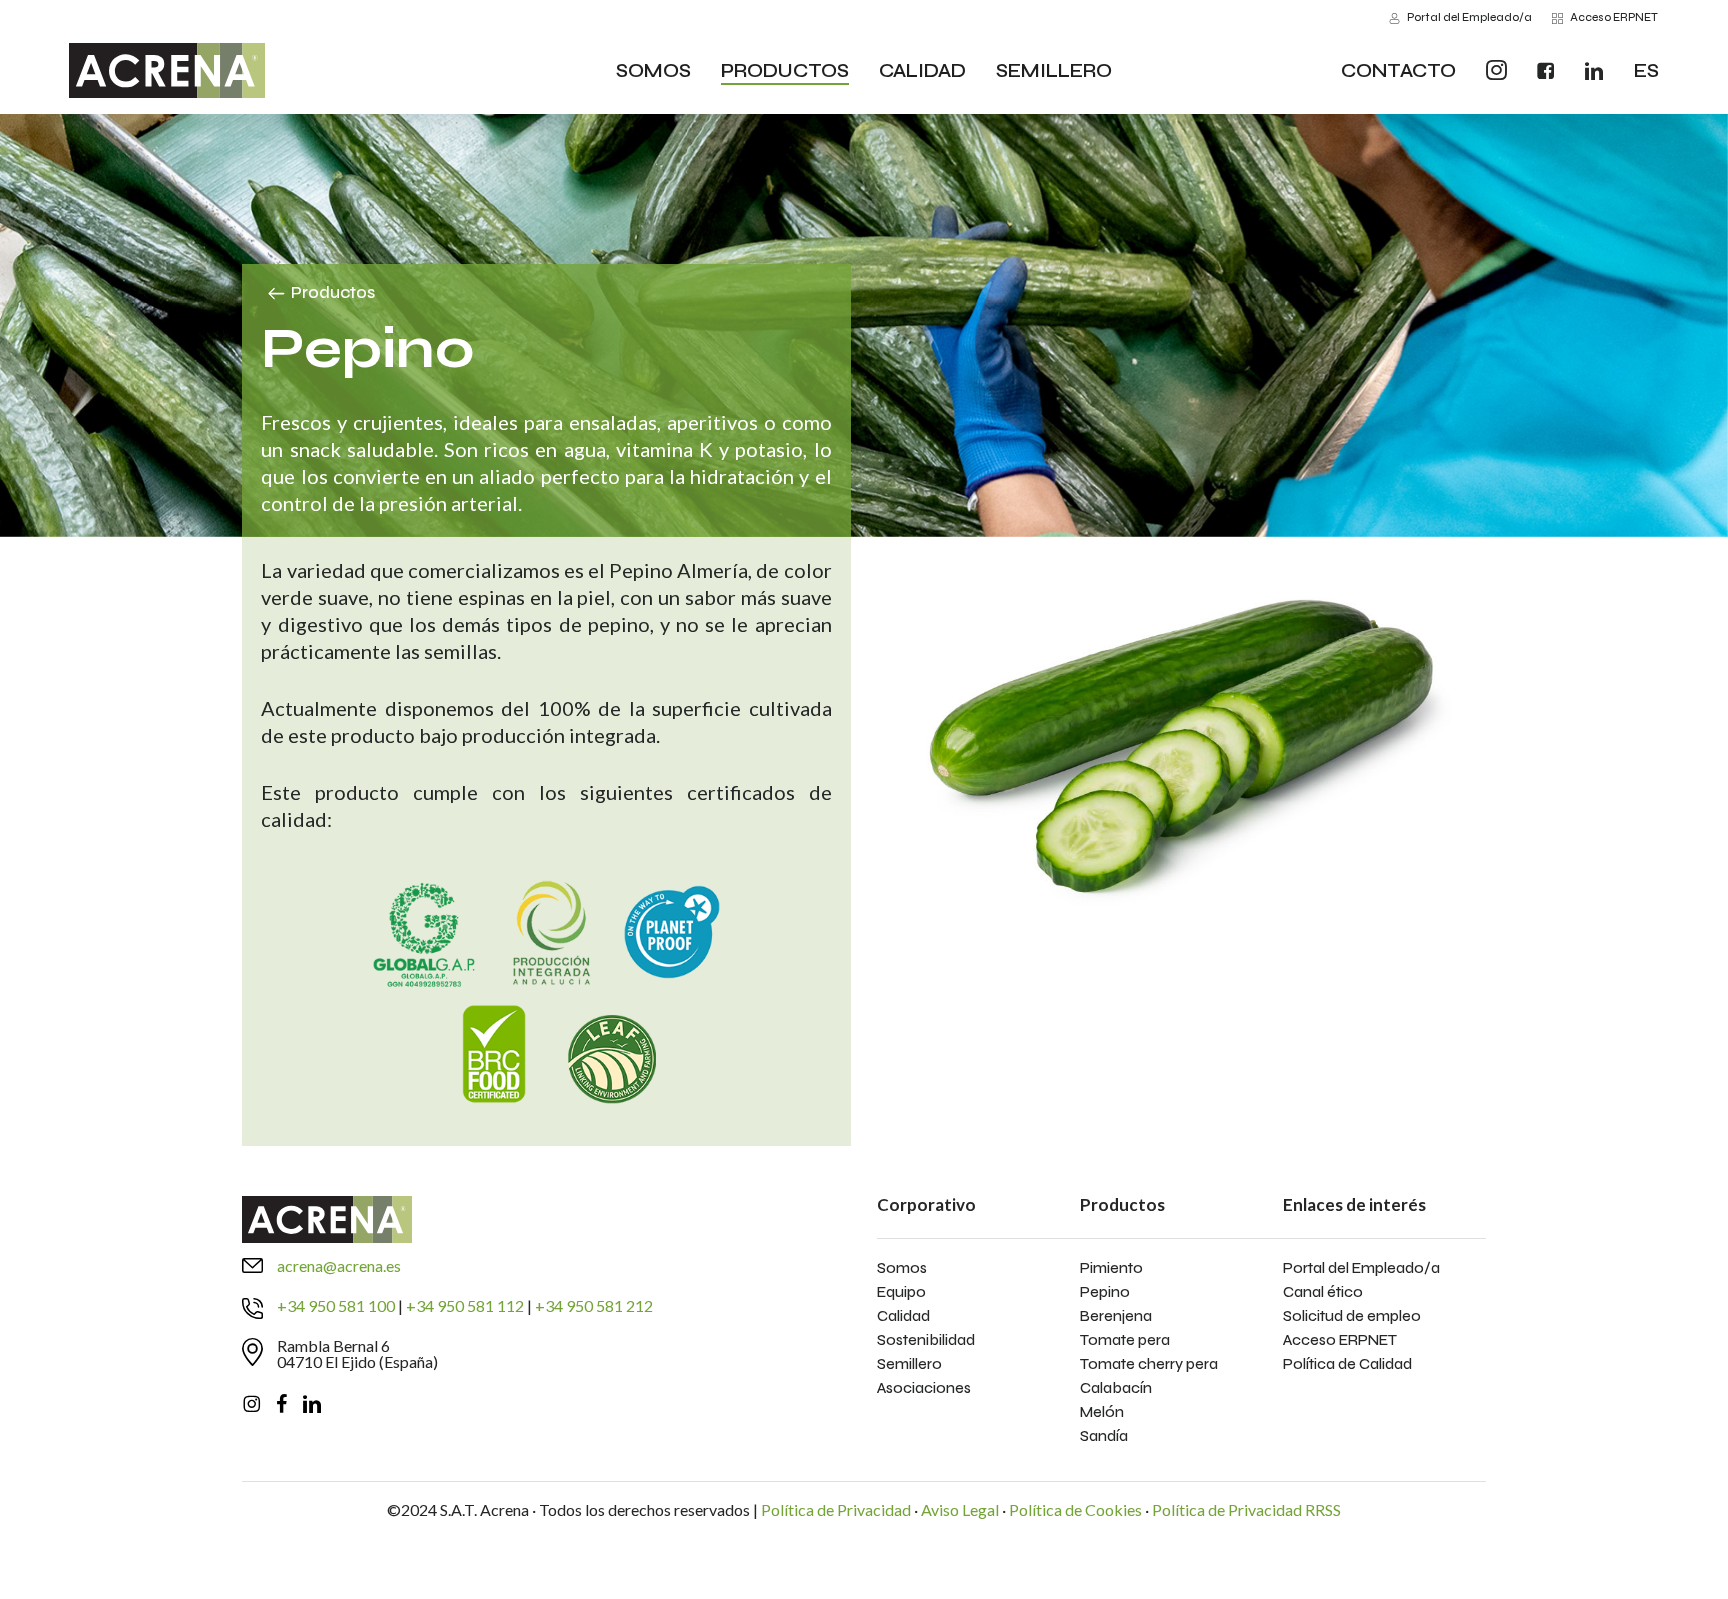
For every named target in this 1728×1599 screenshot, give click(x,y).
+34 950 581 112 (465, 1305)
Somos (902, 1268)
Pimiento (1111, 1268)
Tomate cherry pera (1149, 1364)
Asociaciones (924, 1388)
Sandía (1104, 1436)
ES (1646, 70)
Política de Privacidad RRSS (1246, 1509)
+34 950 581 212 (594, 1305)
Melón (1102, 1412)
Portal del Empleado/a (1361, 1268)
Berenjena (1116, 1316)
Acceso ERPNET (1340, 1340)
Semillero (909, 1364)
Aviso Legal (960, 1509)
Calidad (903, 1316)
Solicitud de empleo (1352, 1316)
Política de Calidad (1347, 1364)
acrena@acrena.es (339, 1265)
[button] (333, 293)
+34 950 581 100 (336, 1305)
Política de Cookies (1075, 1509)
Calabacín (1116, 1388)
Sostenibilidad (926, 1340)
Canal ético (1323, 1292)
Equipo (901, 1292)
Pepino (1105, 1292)
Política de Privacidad (836, 1509)
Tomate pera (1125, 1340)
